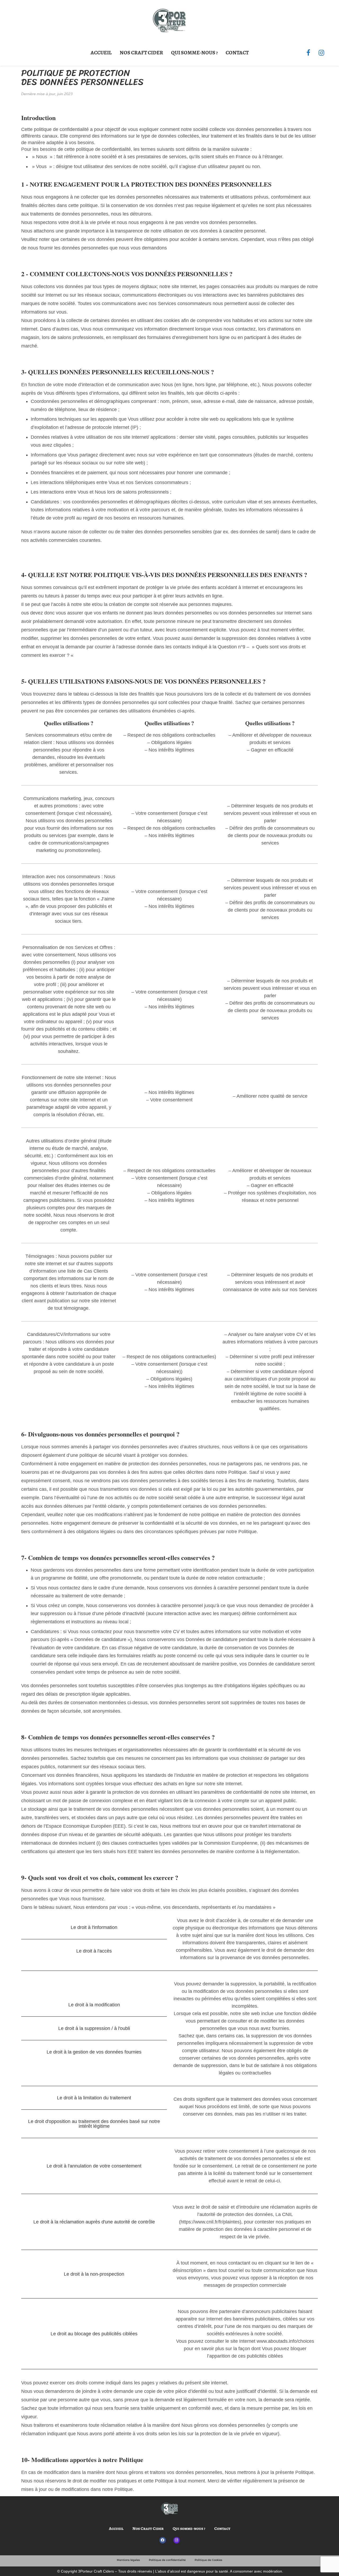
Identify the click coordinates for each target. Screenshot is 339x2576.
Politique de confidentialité (167, 2560)
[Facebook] (308, 53)
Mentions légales (128, 2560)
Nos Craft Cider (141, 53)
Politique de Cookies (208, 2560)
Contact (237, 53)
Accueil (101, 53)
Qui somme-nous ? (194, 53)
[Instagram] (321, 53)
